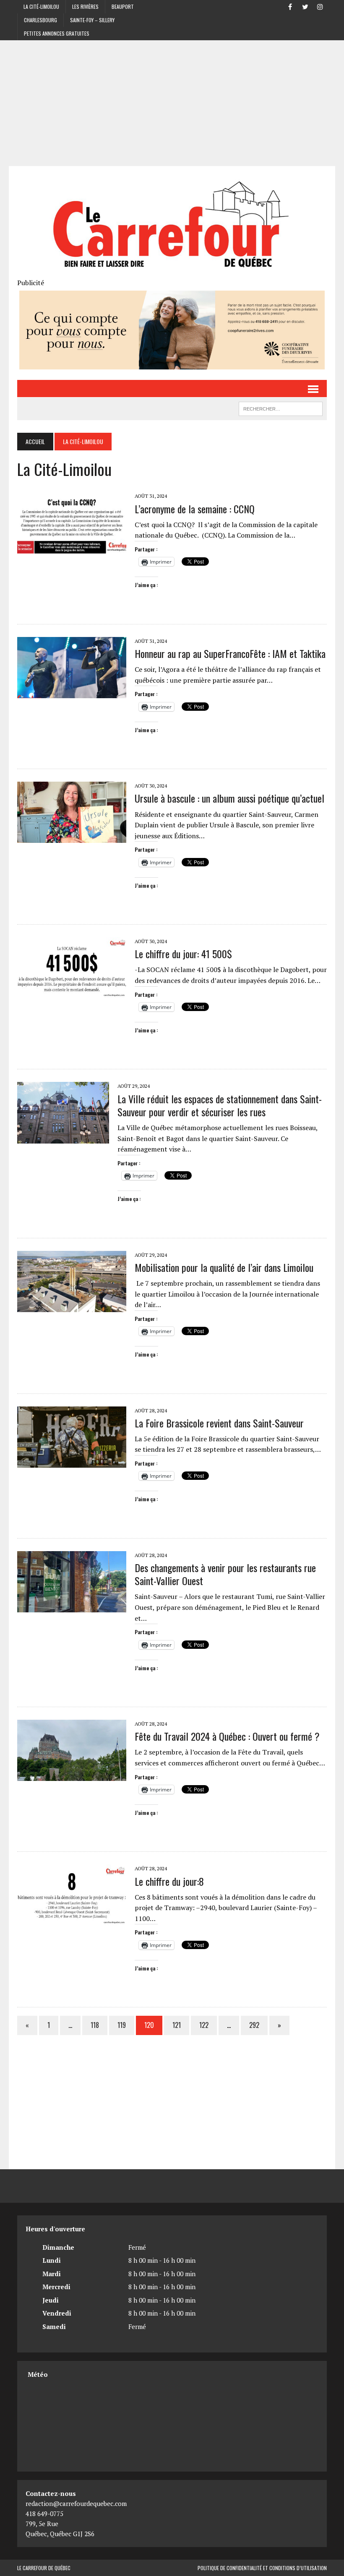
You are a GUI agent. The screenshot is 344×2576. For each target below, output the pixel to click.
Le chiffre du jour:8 (169, 1881)
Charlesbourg (40, 20)
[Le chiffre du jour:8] (72, 1920)
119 (122, 2025)
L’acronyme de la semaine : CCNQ (195, 509)
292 (254, 2025)
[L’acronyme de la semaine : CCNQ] (72, 548)
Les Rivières (85, 6)
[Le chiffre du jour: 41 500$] (72, 993)
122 (204, 2025)
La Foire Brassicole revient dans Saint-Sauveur (219, 1423)
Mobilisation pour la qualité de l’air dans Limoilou (224, 1267)
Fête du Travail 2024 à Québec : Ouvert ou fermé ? (227, 1736)
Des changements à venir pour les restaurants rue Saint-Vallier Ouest (225, 1574)
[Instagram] (320, 6)
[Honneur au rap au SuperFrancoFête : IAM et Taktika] (72, 692)
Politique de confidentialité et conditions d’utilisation (262, 2568)
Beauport (123, 6)
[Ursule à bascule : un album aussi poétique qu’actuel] (72, 837)
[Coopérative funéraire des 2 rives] (172, 364)
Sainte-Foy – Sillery (92, 20)
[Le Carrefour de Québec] (172, 226)
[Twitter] (305, 6)
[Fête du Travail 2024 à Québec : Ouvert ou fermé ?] (72, 1775)
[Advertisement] (172, 103)
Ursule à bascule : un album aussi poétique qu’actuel (229, 798)
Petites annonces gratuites (57, 33)
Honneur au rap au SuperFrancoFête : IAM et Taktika (230, 653)
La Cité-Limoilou (41, 6)
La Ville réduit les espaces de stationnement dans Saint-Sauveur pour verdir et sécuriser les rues (220, 1105)
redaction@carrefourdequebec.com (76, 2503)
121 (177, 2025)
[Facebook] (290, 6)
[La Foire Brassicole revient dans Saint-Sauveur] (72, 1462)
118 (95, 2025)
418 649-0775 (44, 2514)
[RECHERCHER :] (281, 408)
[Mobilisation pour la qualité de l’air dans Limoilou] (72, 1306)
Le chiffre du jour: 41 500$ (183, 954)
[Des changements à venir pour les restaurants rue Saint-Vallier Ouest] (72, 1606)
